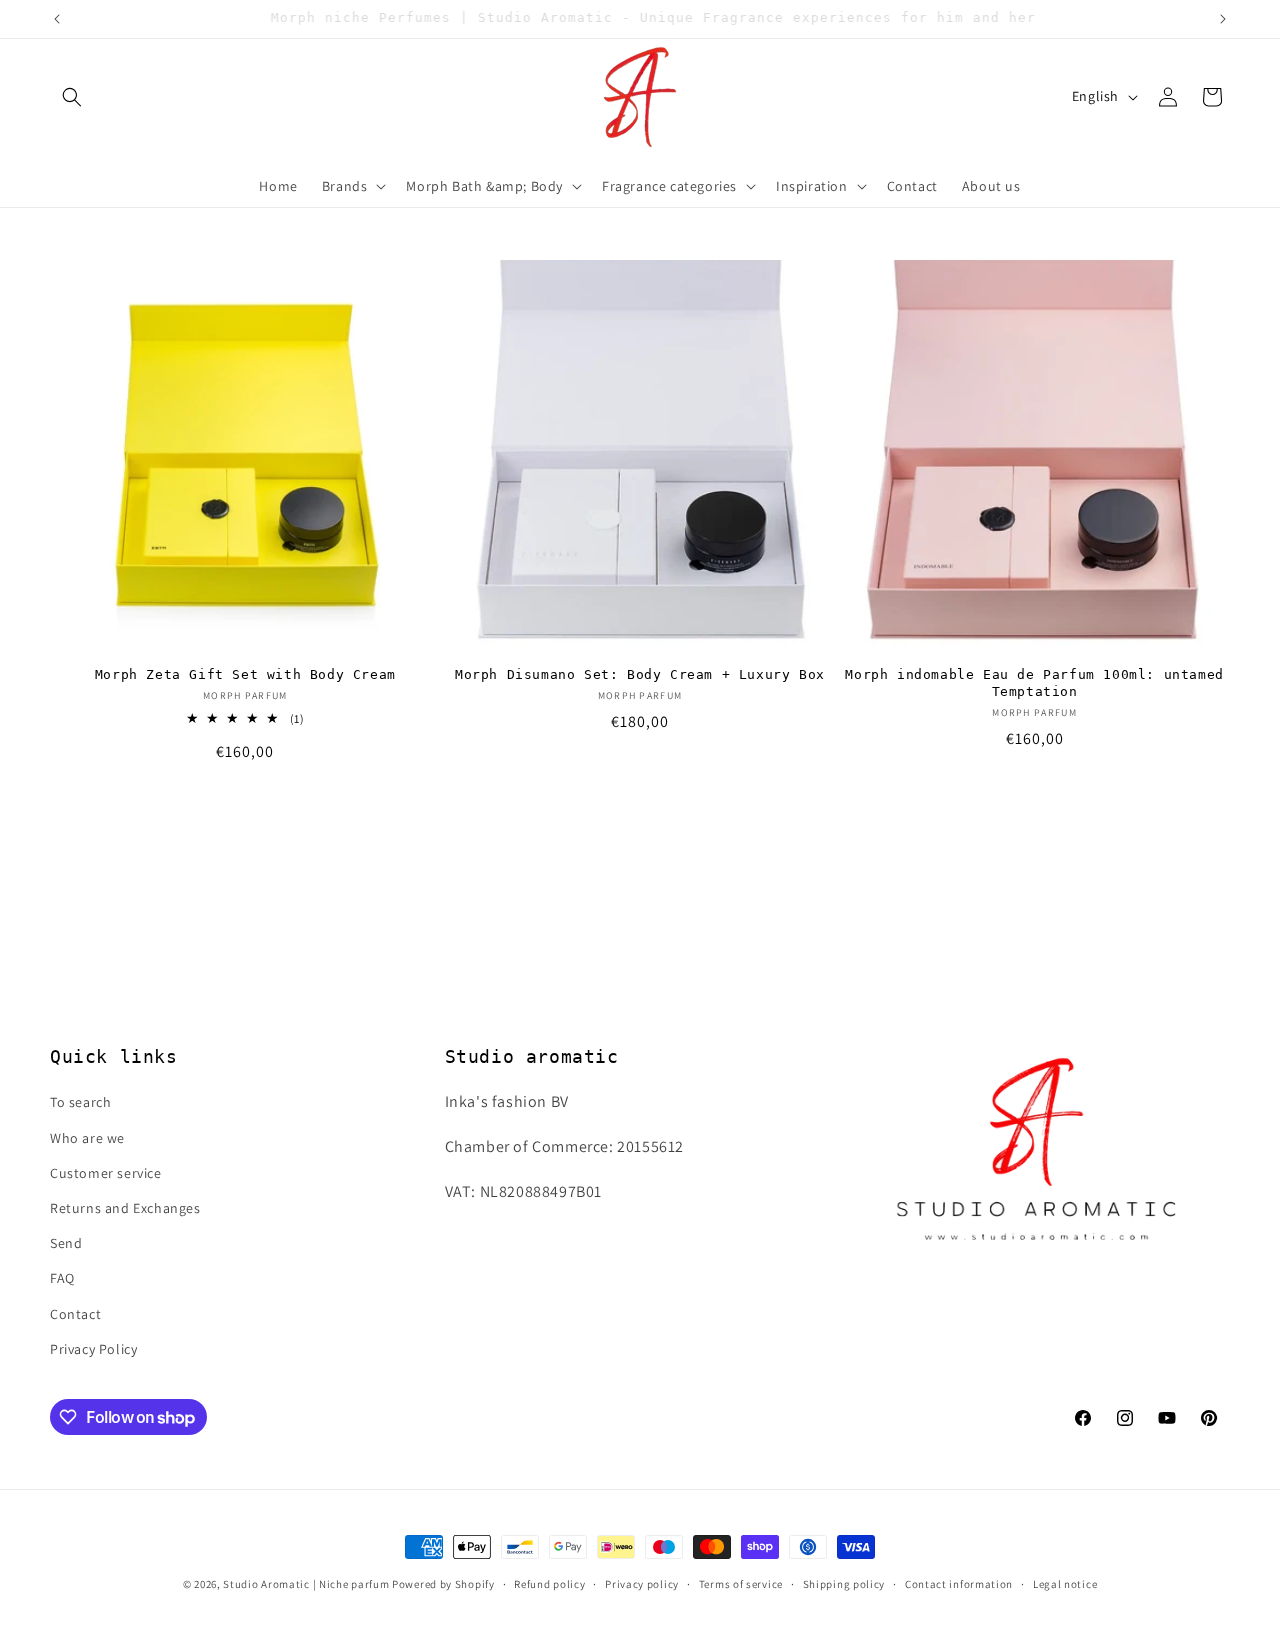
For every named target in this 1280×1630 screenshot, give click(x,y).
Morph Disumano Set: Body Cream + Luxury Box (640, 674)
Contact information (959, 1584)
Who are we (87, 1138)
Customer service (106, 1173)
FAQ (62, 1278)
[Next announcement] (1223, 19)
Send (66, 1243)
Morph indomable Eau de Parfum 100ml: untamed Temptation (1034, 683)
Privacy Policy (93, 1349)
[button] (72, 97)
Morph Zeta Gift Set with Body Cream (245, 674)
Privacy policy (642, 1584)
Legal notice (1065, 1584)
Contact (75, 1314)
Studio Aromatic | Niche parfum (306, 1584)
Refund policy (549, 1584)
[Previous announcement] (57, 19)
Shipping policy (844, 1584)
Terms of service (741, 1584)
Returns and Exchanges (125, 1208)
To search (80, 1102)
